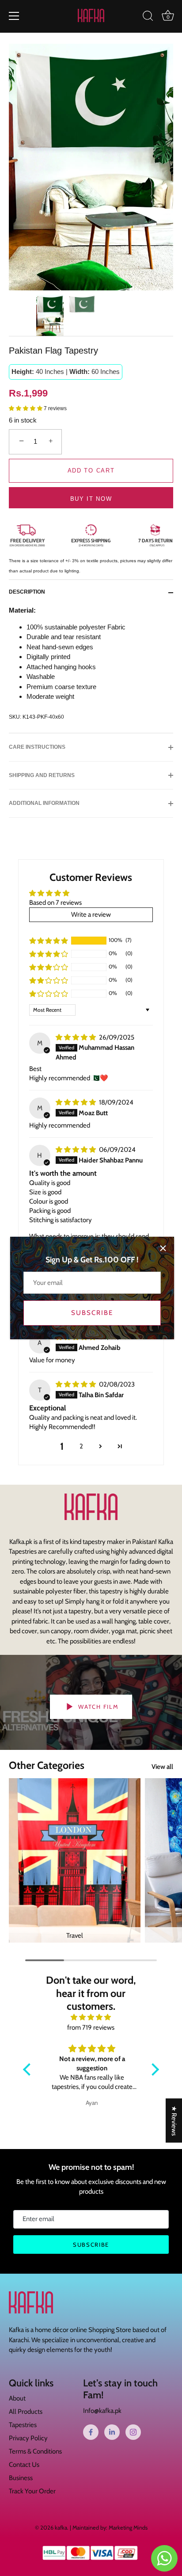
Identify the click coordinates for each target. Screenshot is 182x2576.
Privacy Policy (28, 2438)
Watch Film (98, 1707)
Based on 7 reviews (55, 903)
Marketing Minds (128, 2528)
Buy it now (91, 499)
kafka (61, 2528)
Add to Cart (91, 471)
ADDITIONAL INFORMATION (44, 803)
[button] (26, 408)
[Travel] (75, 1860)
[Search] (148, 17)
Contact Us (24, 2465)
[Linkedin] (112, 2432)
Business (21, 2478)
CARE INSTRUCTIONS (37, 747)
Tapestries (23, 2425)
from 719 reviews (91, 2027)
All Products (26, 2412)
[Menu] (14, 16)
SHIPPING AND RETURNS (42, 775)
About (17, 2398)
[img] (76, 1037)
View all (162, 1767)
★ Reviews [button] (174, 2120)
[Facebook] (91, 2432)
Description (27, 592)
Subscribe (92, 1313)
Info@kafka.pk (102, 2411)
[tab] (31, 592)
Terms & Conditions (35, 2451)
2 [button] (81, 1446)
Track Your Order (32, 2491)
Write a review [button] (91, 915)
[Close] (163, 1248)
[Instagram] (133, 2432)
